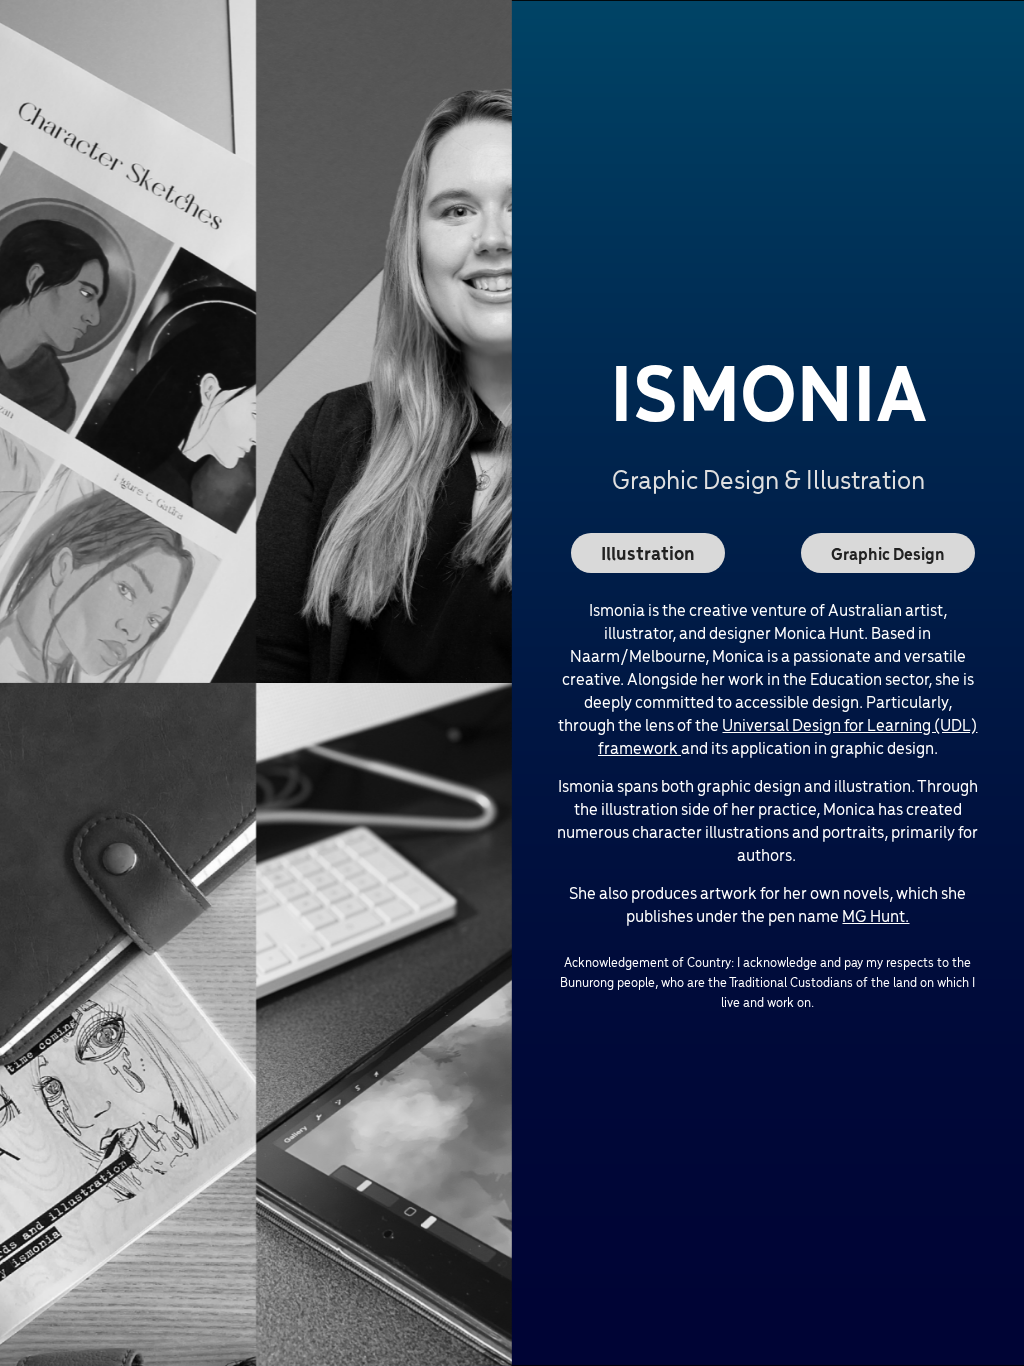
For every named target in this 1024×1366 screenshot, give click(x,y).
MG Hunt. (875, 915)
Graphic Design (888, 553)
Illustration (648, 552)
